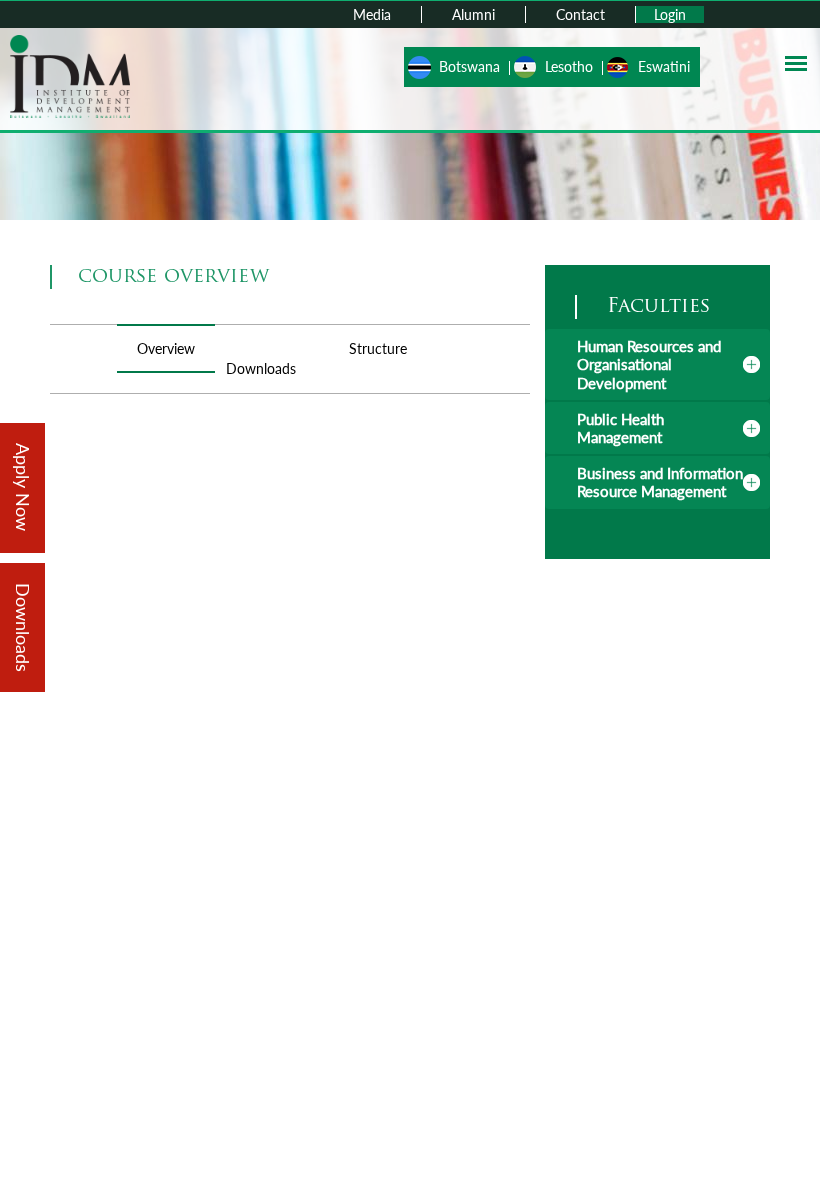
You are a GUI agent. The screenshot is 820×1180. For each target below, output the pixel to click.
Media (372, 14)
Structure (378, 348)
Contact (580, 14)
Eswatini (664, 66)
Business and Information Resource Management (660, 482)
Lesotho (569, 66)
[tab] (657, 364)
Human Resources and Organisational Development (649, 364)
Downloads (261, 368)
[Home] (70, 74)
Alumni (473, 14)
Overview (166, 348)
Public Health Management (620, 428)
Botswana (469, 66)
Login (670, 14)
